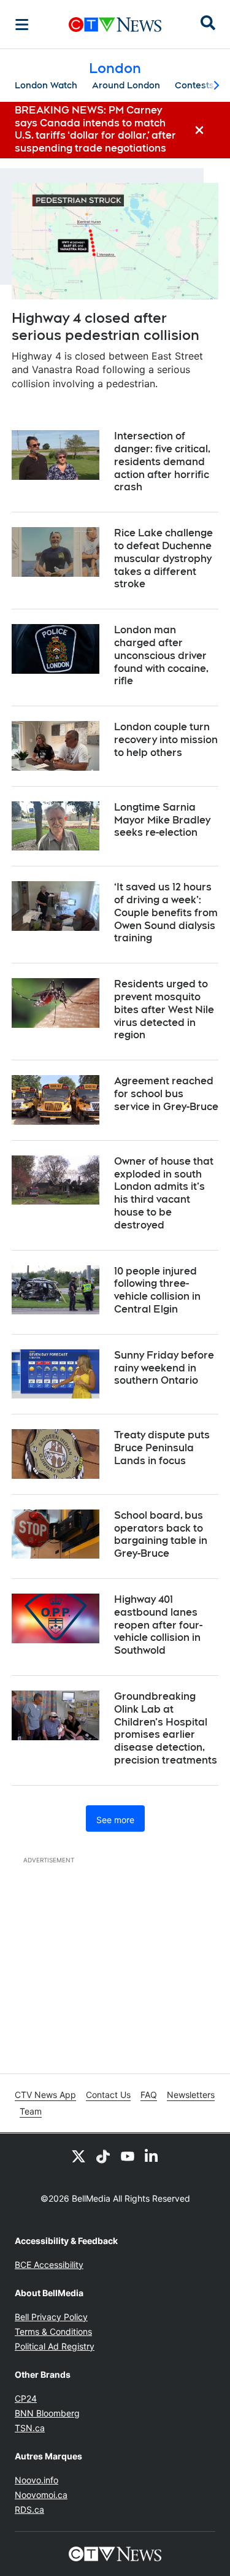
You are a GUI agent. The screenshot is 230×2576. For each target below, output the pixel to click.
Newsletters (191, 2095)
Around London (126, 85)
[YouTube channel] (128, 2156)
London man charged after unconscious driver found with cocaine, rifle (161, 655)
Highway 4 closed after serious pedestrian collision (105, 327)
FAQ (149, 2095)
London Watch (46, 85)
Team (31, 2111)
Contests (194, 85)
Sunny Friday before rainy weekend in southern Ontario (164, 1368)
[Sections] (22, 25)
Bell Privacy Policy (51, 2317)
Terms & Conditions (53, 2331)
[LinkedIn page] (152, 2156)
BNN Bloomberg (47, 2413)
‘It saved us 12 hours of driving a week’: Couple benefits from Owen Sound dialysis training (166, 912)
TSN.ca (30, 2428)
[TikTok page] (103, 2156)
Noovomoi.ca (41, 2495)
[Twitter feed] (79, 2156)
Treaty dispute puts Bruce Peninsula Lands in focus (162, 1448)
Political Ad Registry (55, 2346)
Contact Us (108, 2095)
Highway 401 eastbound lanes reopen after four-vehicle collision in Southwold (158, 1625)
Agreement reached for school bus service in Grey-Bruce (166, 1094)
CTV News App (45, 2095)
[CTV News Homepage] (115, 25)
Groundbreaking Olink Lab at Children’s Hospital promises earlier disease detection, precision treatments (166, 1728)
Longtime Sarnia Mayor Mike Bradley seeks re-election (162, 820)
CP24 (26, 2398)
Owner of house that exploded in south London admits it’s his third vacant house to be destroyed (164, 1193)
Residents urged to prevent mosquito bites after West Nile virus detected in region (164, 1009)
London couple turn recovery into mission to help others (166, 740)
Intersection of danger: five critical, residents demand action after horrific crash (162, 461)
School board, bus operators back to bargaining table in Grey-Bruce (161, 1534)
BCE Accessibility (49, 2265)
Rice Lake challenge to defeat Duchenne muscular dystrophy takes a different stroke (163, 558)
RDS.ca (29, 2509)
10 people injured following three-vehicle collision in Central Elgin (157, 1290)
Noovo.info (36, 2480)
